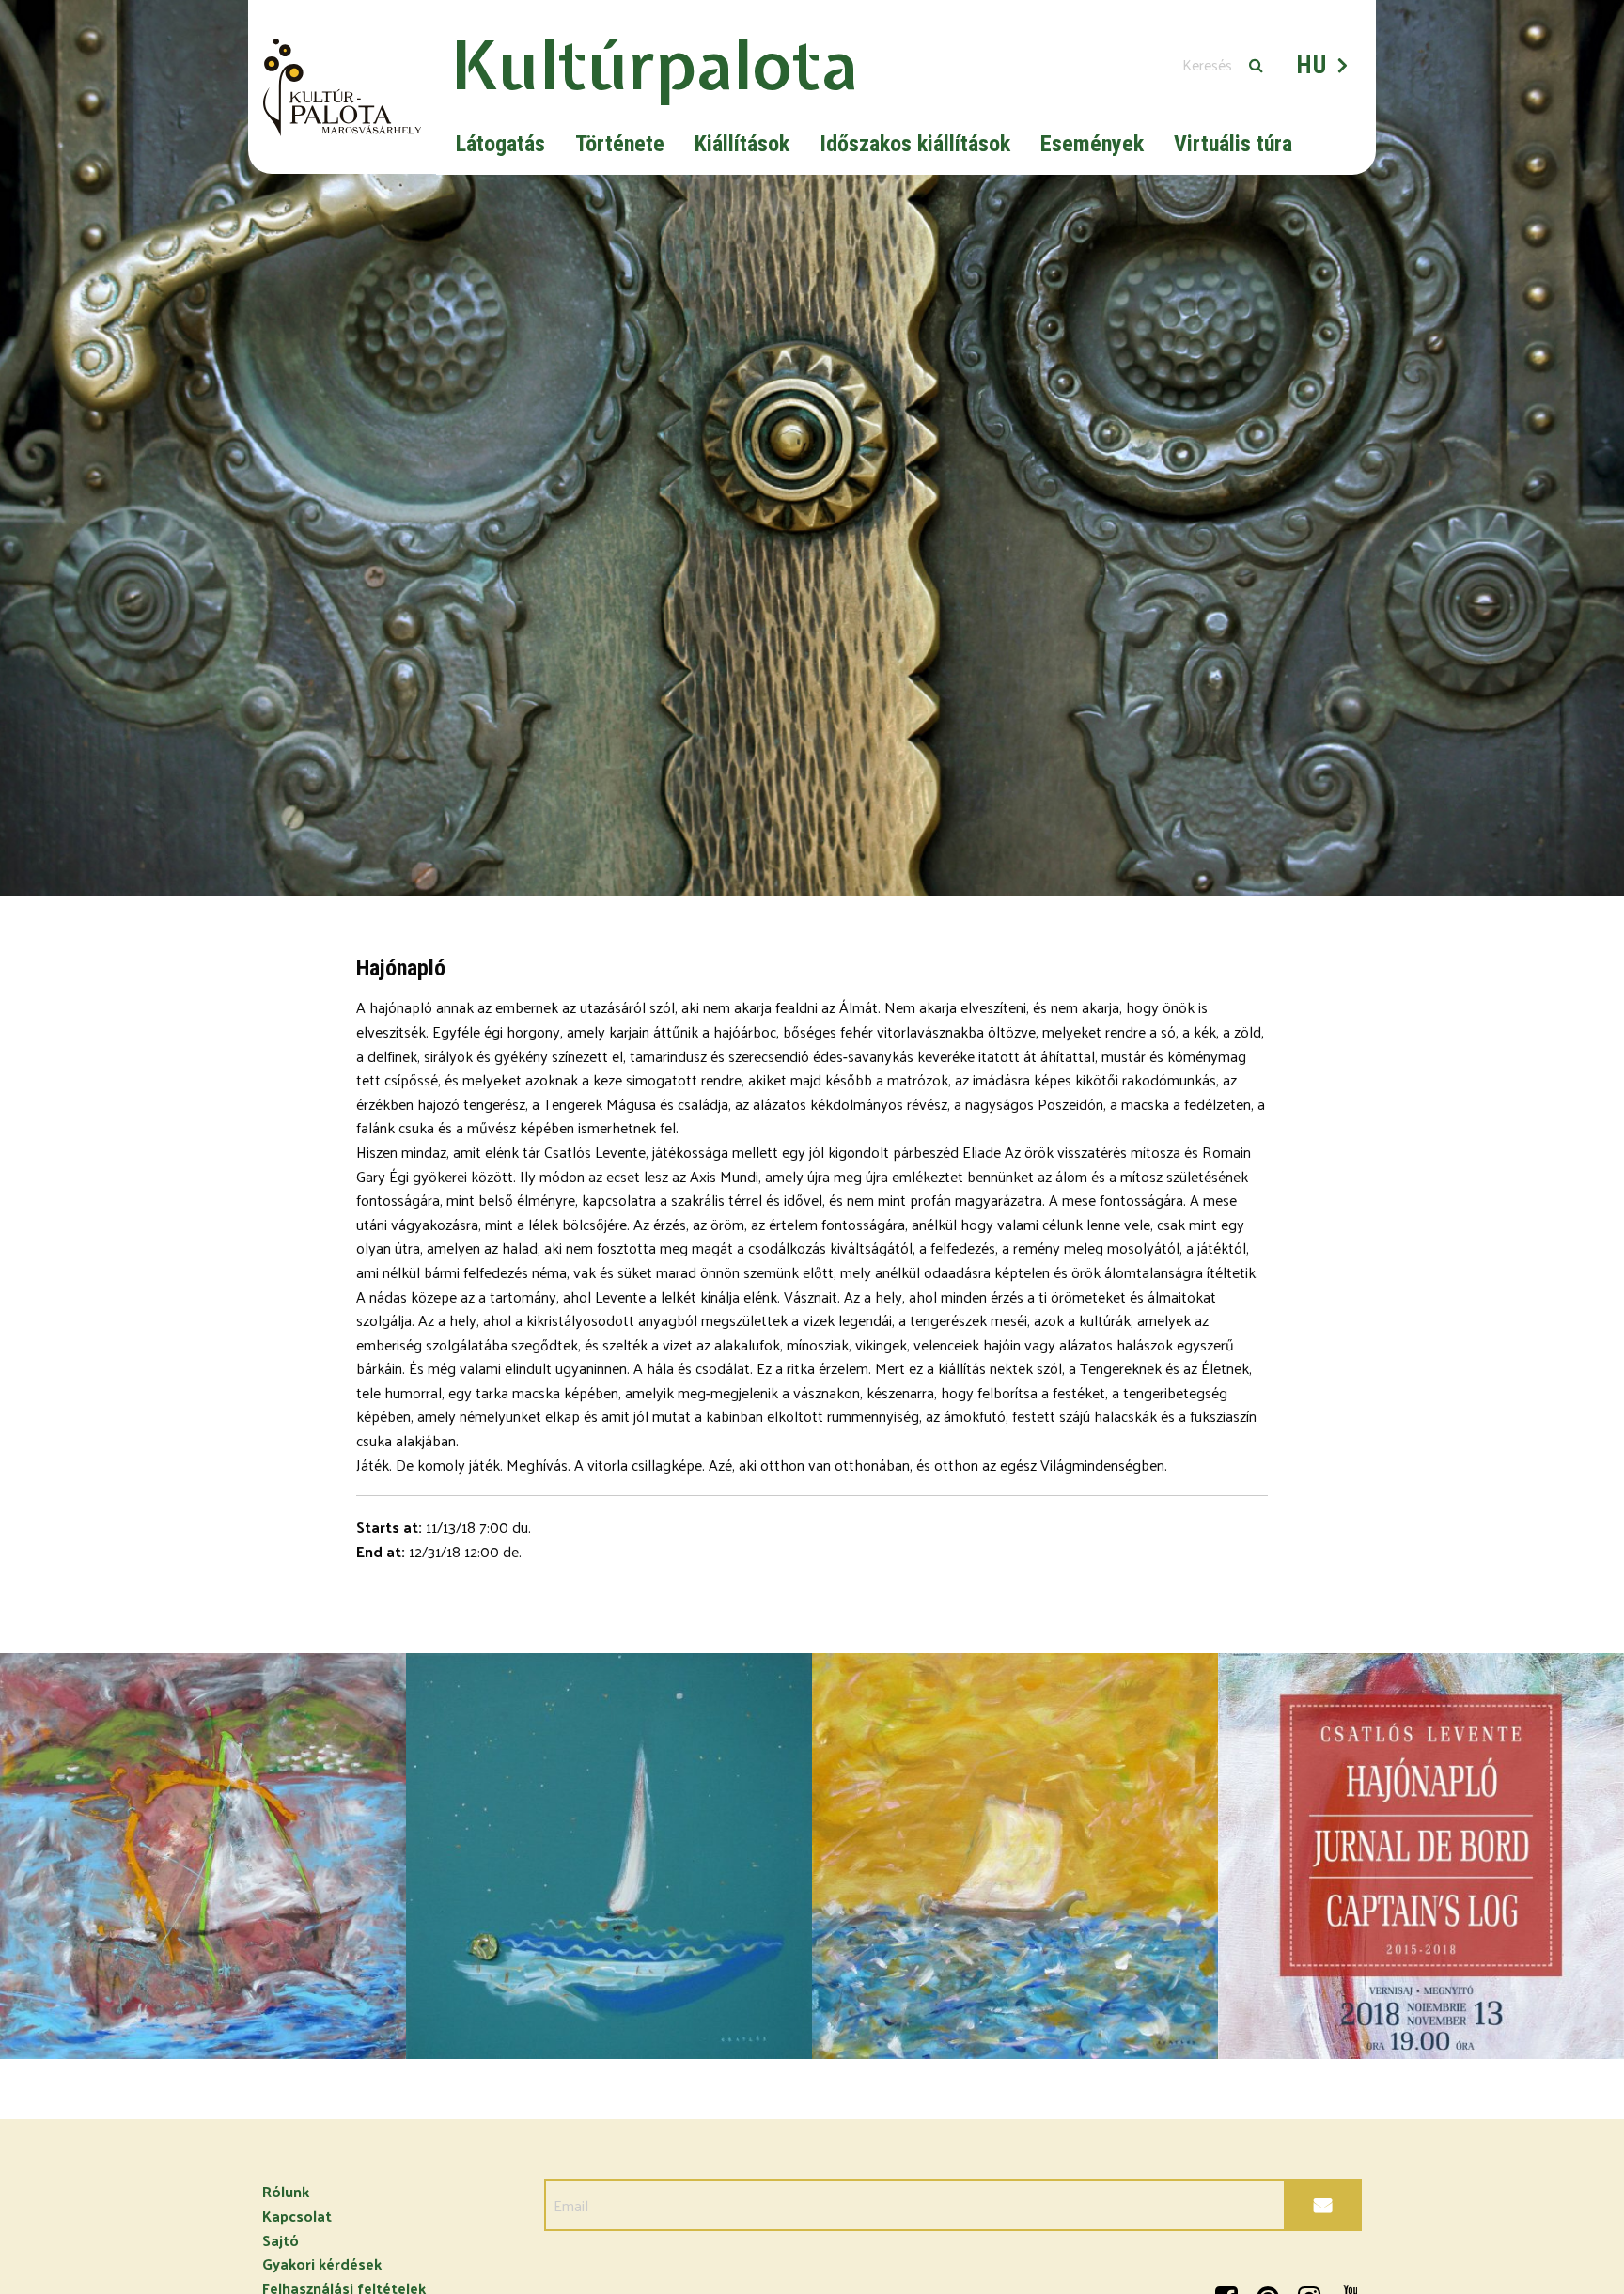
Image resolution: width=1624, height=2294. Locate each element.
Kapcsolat (297, 2216)
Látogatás (500, 144)
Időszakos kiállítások (915, 144)
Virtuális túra (1233, 144)
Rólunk (286, 2191)
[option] (812, 448)
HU (1312, 65)
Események (1092, 144)
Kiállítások (742, 144)
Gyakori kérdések (322, 2263)
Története (620, 144)
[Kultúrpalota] (342, 87)
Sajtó (281, 2240)
